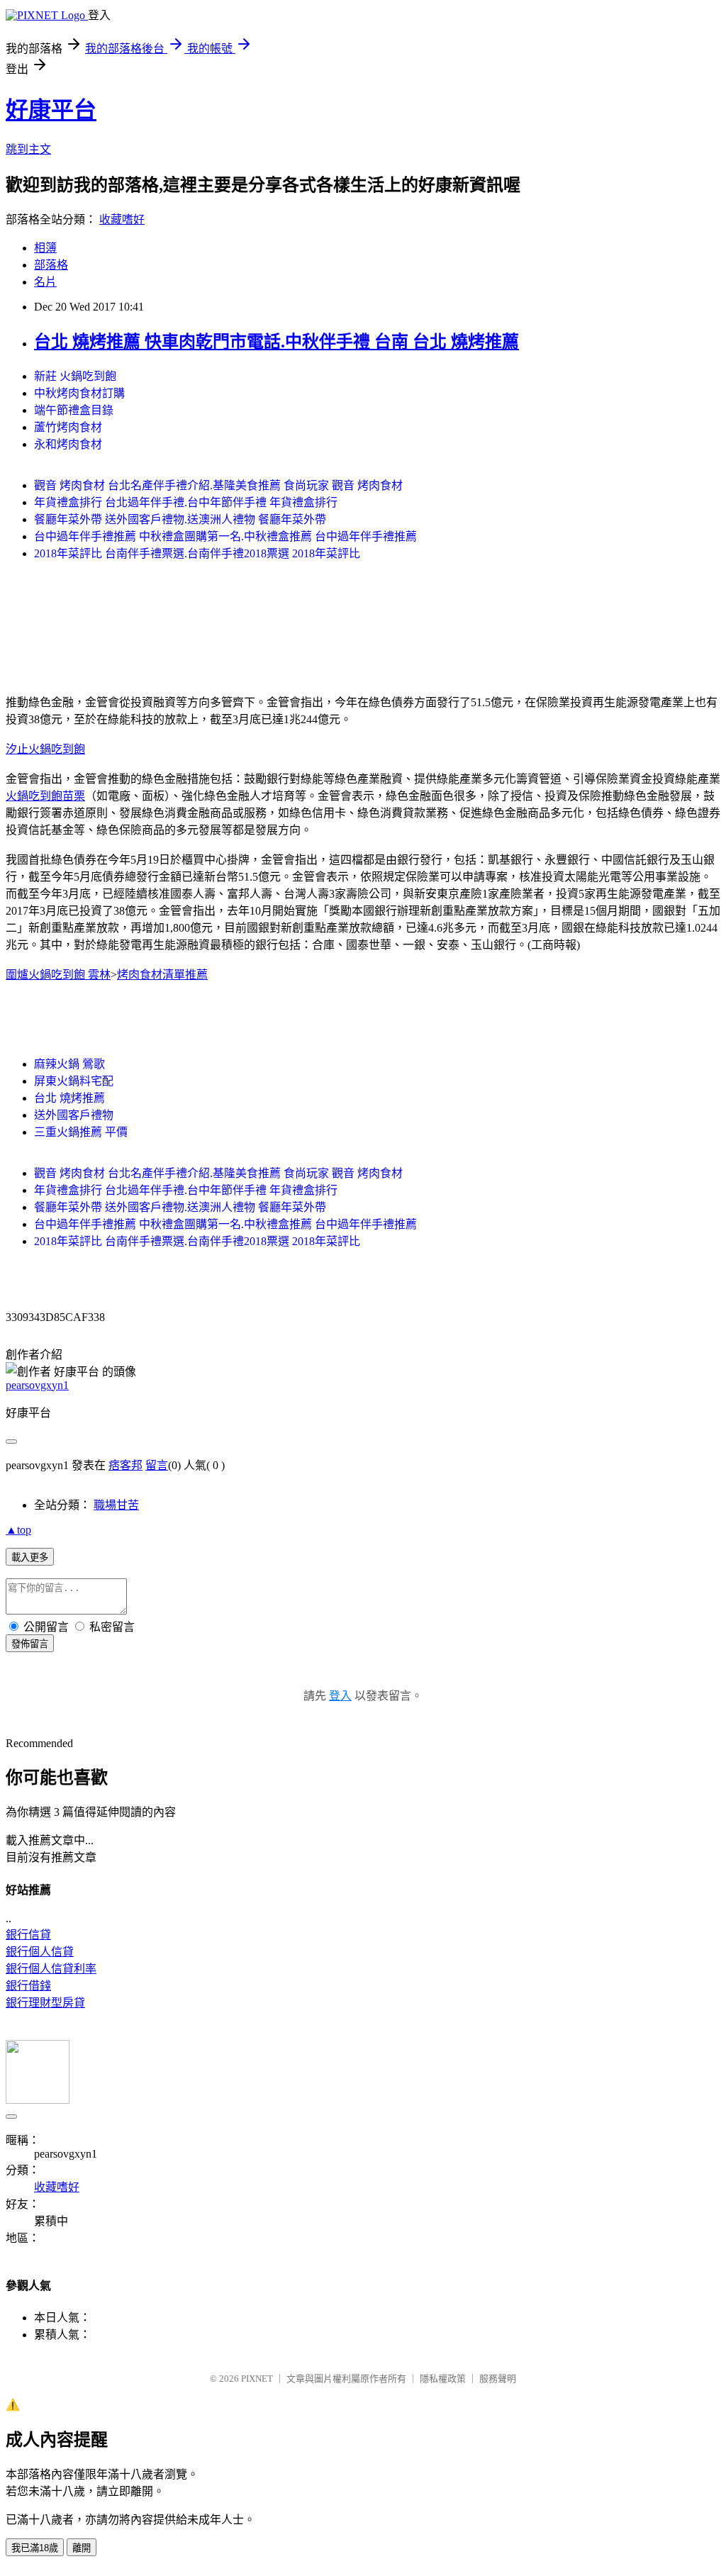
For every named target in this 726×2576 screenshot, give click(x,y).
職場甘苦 (116, 1505)
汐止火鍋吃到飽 (45, 749)
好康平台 (51, 110)
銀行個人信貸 (40, 1952)
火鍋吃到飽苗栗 (45, 796)
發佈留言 (30, 1644)
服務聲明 (498, 2379)
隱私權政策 (443, 2379)
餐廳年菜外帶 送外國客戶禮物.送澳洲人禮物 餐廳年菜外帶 (180, 519)
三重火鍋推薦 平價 (81, 1132)
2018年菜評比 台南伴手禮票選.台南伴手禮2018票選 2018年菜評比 (197, 553)
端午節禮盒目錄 (74, 410)
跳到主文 (28, 149)
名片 (45, 282)
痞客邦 (125, 1465)
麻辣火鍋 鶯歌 (69, 1064)
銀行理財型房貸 (45, 2003)
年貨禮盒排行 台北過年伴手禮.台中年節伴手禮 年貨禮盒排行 (186, 502)
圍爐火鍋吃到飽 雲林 (58, 975)
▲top (18, 1530)
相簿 (45, 248)
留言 (157, 1465)
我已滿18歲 (35, 2548)
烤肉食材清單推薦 (162, 975)
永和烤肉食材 (68, 444)
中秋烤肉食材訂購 (79, 393)
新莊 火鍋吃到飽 (75, 376)
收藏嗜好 (122, 219)
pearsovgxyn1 (37, 1385)
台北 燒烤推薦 (69, 1098)
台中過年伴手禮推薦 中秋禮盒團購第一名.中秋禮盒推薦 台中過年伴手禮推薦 (225, 536)
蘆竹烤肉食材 (68, 427)
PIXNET (257, 2379)
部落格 (51, 265)
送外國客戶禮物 (74, 1115)
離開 (82, 2548)
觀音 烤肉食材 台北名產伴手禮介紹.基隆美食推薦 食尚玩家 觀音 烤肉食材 (218, 485)
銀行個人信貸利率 (51, 1969)
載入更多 (30, 1557)
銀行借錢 (28, 1986)
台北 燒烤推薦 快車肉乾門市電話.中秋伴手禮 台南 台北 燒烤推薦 (277, 342)
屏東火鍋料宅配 (74, 1081)
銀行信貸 (28, 1935)
